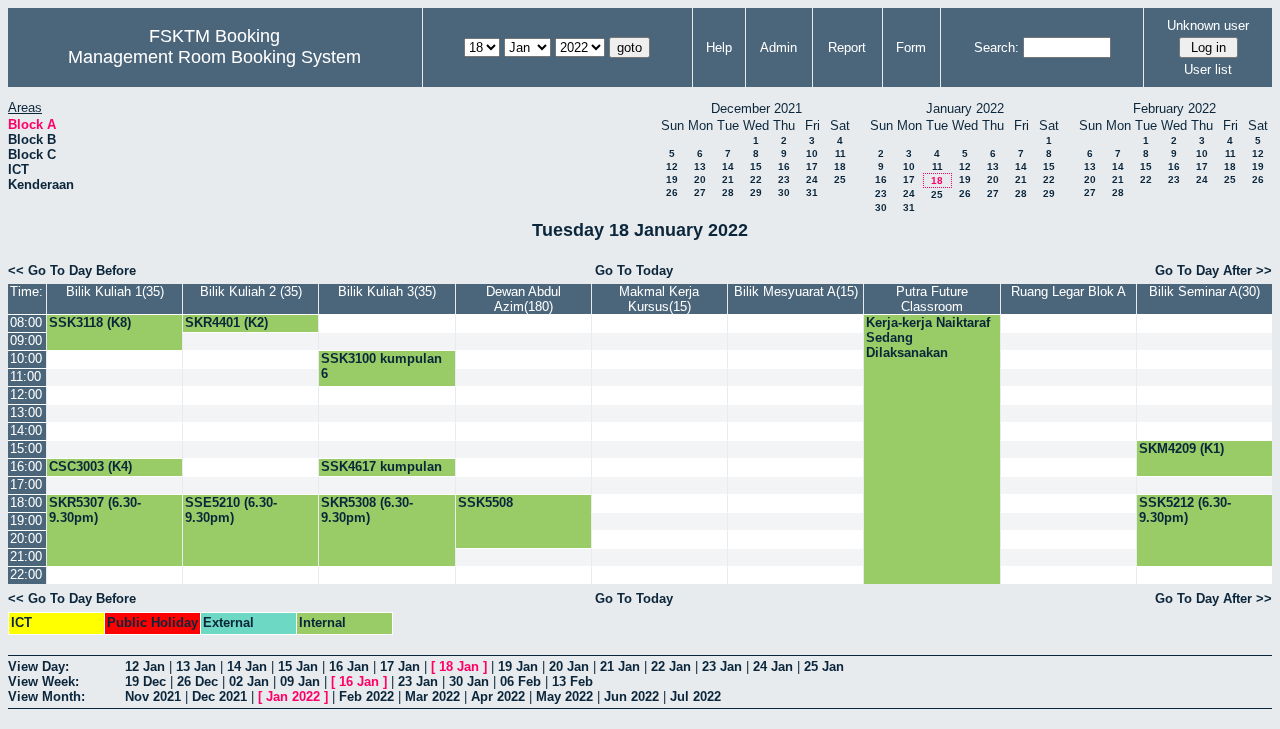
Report (847, 47)
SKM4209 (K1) (1181, 448)
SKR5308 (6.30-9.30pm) (367, 510)
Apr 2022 (498, 696)
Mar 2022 (432, 696)
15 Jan (298, 666)
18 (840, 166)
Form (911, 47)
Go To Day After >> (1213, 270)
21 (728, 179)
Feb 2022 (366, 696)
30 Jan (469, 681)
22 (756, 179)
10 (812, 153)
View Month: (46, 696)
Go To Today (634, 270)
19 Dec (145, 681)
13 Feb (572, 681)
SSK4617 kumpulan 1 (381, 474)
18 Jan (459, 666)
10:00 (26, 358)
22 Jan (671, 666)
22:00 (26, 574)
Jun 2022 (631, 696)
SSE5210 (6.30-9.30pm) (231, 510)
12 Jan (145, 666)
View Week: (43, 681)
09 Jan (300, 681)
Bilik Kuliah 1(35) (115, 291)
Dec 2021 (219, 696)
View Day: (38, 666)
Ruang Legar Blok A (1068, 291)
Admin (778, 47)
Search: (996, 47)
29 (756, 192)
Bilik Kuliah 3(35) (387, 291)
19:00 (26, 520)
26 (672, 192)
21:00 (26, 556)
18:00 (26, 502)
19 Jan (518, 666)
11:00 (25, 376)
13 (700, 166)
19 (672, 179)
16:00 (26, 466)
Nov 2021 (153, 696)
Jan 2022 (293, 696)
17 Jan (400, 666)
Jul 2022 (695, 696)
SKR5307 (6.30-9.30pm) (95, 510)
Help (719, 47)
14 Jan (247, 666)
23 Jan (722, 666)
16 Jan (349, 666)
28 (728, 192)
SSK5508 (485, 502)
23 (784, 179)
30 (784, 192)
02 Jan (249, 681)
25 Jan (824, 666)
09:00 (26, 340)
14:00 (26, 430)
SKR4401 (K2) (226, 322)
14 (728, 166)
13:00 (26, 412)
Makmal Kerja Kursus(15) (659, 299)
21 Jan (620, 666)
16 (784, 166)
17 (812, 166)
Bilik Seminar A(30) (1204, 291)
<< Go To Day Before (72, 270)
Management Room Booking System (214, 57)
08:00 (26, 322)
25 (840, 179)
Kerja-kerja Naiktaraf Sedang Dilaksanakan (928, 337)
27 (700, 192)
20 (700, 179)
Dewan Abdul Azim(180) (523, 299)
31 (812, 192)
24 (812, 179)
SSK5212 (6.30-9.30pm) (1185, 510)
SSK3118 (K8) (90, 322)
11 (840, 153)
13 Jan (196, 666)
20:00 (26, 538)
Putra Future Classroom (932, 299)
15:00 (26, 448)
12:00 (26, 394)
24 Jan (773, 666)
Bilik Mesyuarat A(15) (796, 291)
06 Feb (520, 681)
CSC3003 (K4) (90, 466)
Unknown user (1208, 25)
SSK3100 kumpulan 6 (381, 366)
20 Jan (569, 666)
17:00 (26, 484)
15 (756, 166)
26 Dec (197, 681)
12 (672, 166)
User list (1208, 69)
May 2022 (564, 696)
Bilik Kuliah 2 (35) (251, 291)
